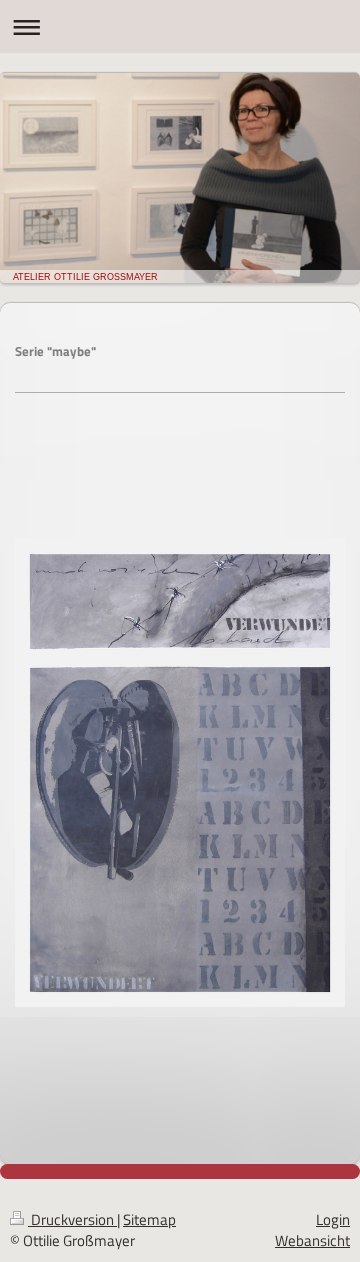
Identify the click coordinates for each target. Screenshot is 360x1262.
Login (333, 1219)
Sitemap (149, 1219)
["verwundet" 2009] (180, 831)
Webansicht (312, 1240)
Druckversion (72, 1219)
